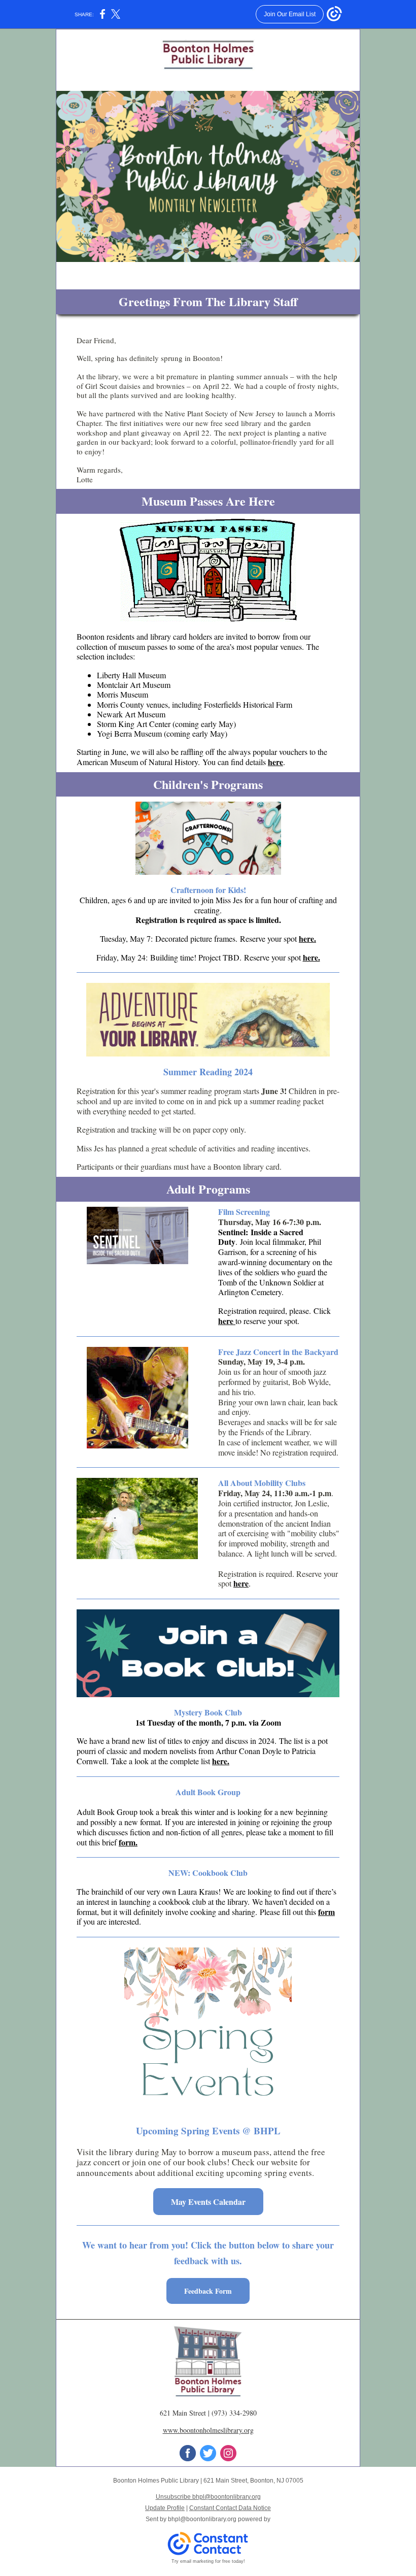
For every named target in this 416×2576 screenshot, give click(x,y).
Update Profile (165, 2508)
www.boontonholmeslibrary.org (208, 2430)
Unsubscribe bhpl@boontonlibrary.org (208, 2497)
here (275, 762)
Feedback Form (208, 2291)
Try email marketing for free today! (208, 2561)
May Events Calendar (208, 2202)
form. (128, 1842)
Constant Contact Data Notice (230, 2508)
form (326, 1912)
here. (307, 938)
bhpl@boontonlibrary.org (202, 2519)
